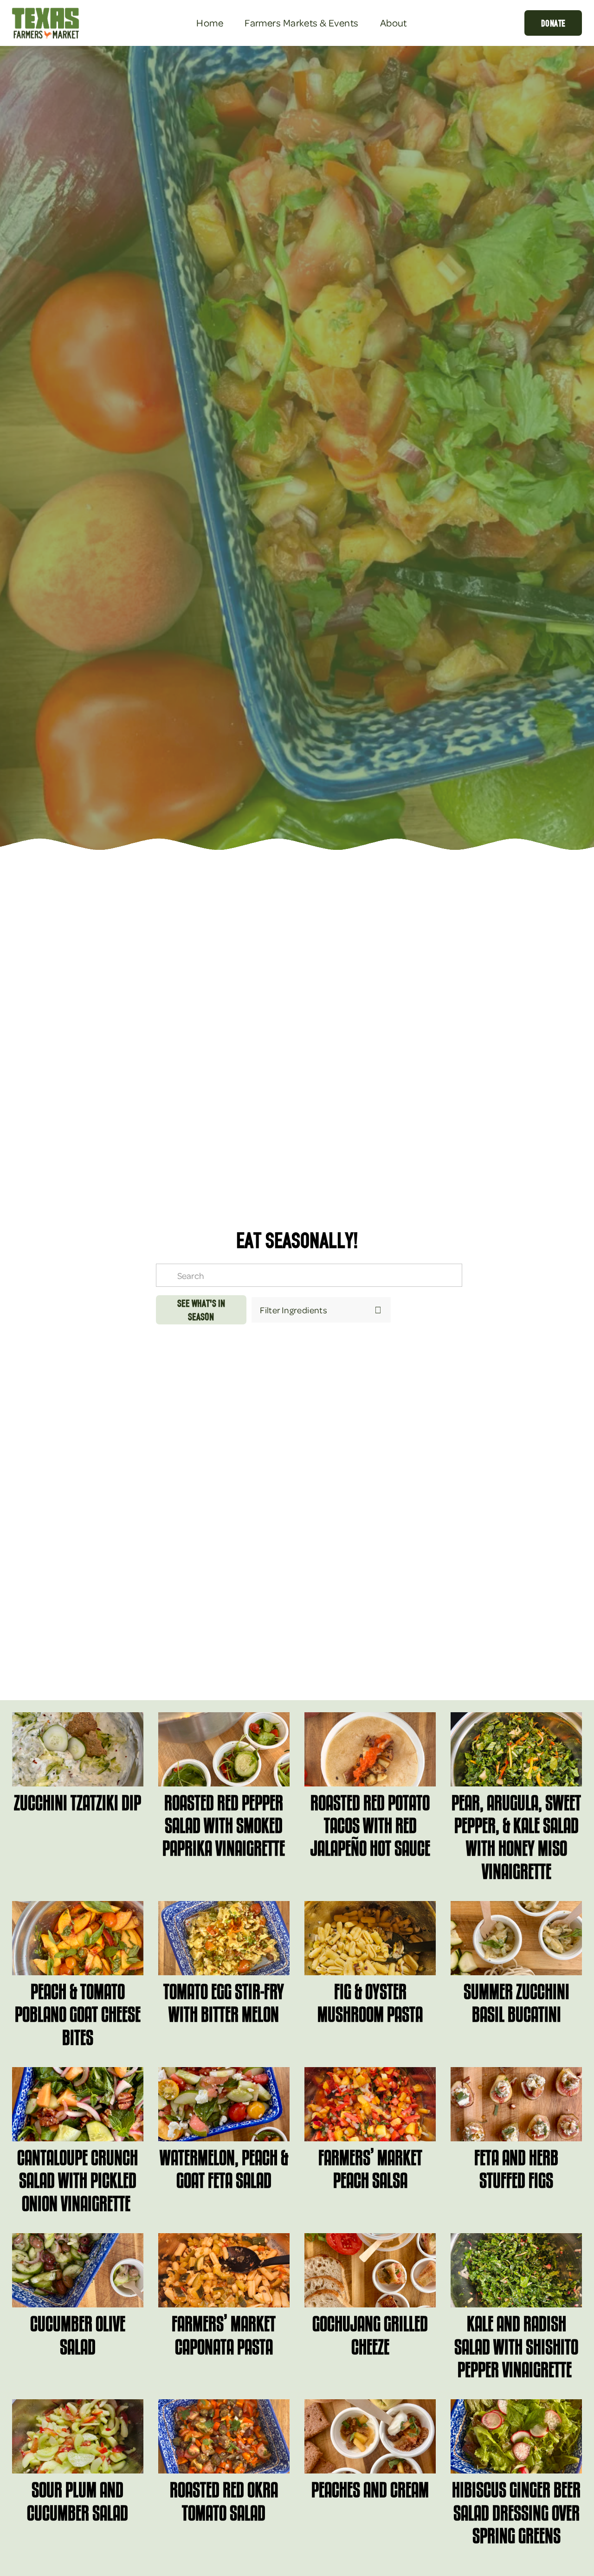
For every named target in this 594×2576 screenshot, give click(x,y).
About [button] (394, 22)
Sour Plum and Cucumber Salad (77, 2501)
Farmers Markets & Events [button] (301, 22)
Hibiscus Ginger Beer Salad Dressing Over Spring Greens (516, 2512)
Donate (553, 23)
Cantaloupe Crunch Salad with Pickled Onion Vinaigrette (77, 2180)
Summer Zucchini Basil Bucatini (517, 2003)
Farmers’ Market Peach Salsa (370, 2169)
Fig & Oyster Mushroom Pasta (370, 2003)
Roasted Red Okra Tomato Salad (224, 2501)
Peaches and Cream (370, 2489)
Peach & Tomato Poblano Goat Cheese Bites (78, 2014)
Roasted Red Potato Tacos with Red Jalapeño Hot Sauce (370, 1825)
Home (210, 22)
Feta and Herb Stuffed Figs (516, 2169)
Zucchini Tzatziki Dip (77, 1802)
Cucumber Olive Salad (78, 2335)
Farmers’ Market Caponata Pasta (224, 2335)
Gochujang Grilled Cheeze (370, 2335)
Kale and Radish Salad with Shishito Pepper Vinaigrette (516, 2346)
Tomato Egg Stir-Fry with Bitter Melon (224, 2003)
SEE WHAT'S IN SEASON (201, 1310)
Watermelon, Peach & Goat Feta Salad (224, 2169)
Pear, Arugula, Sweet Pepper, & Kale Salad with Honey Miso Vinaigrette (516, 1837)
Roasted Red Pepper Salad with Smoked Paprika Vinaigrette (224, 1825)
